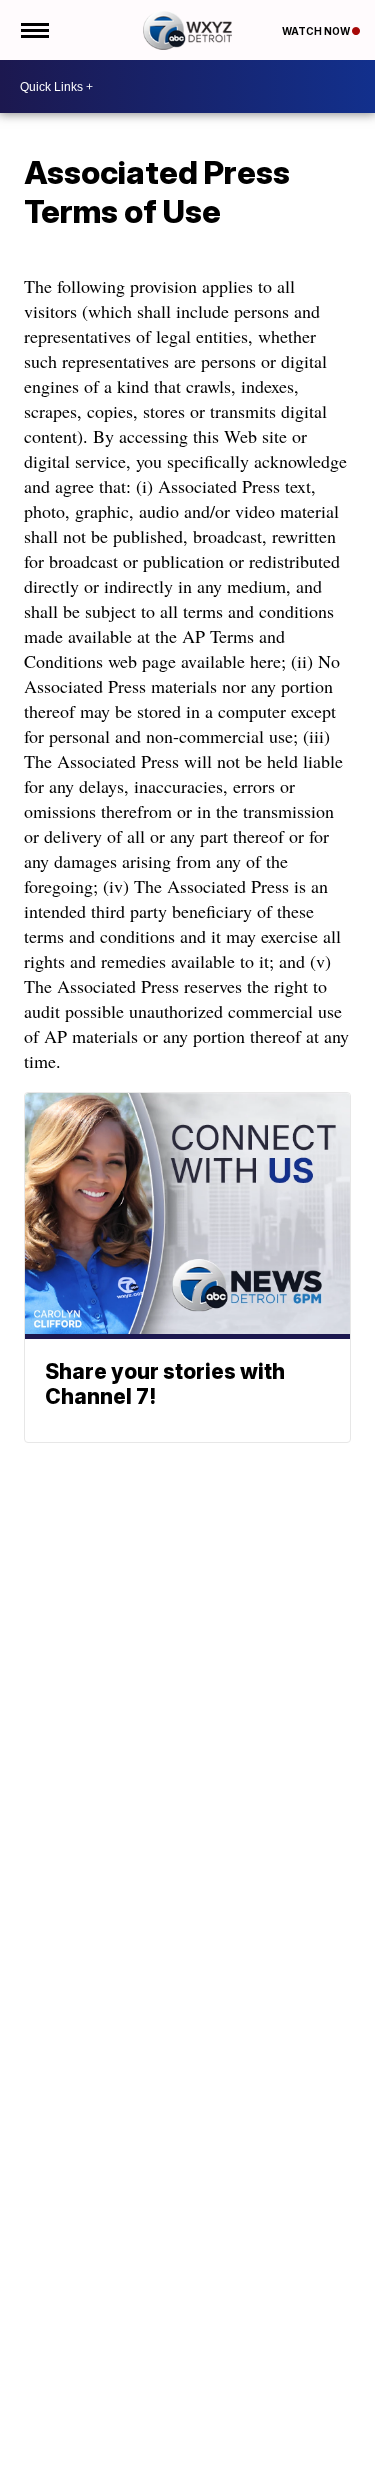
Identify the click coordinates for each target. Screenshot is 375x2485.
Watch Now (317, 31)
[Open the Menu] (33, 30)
